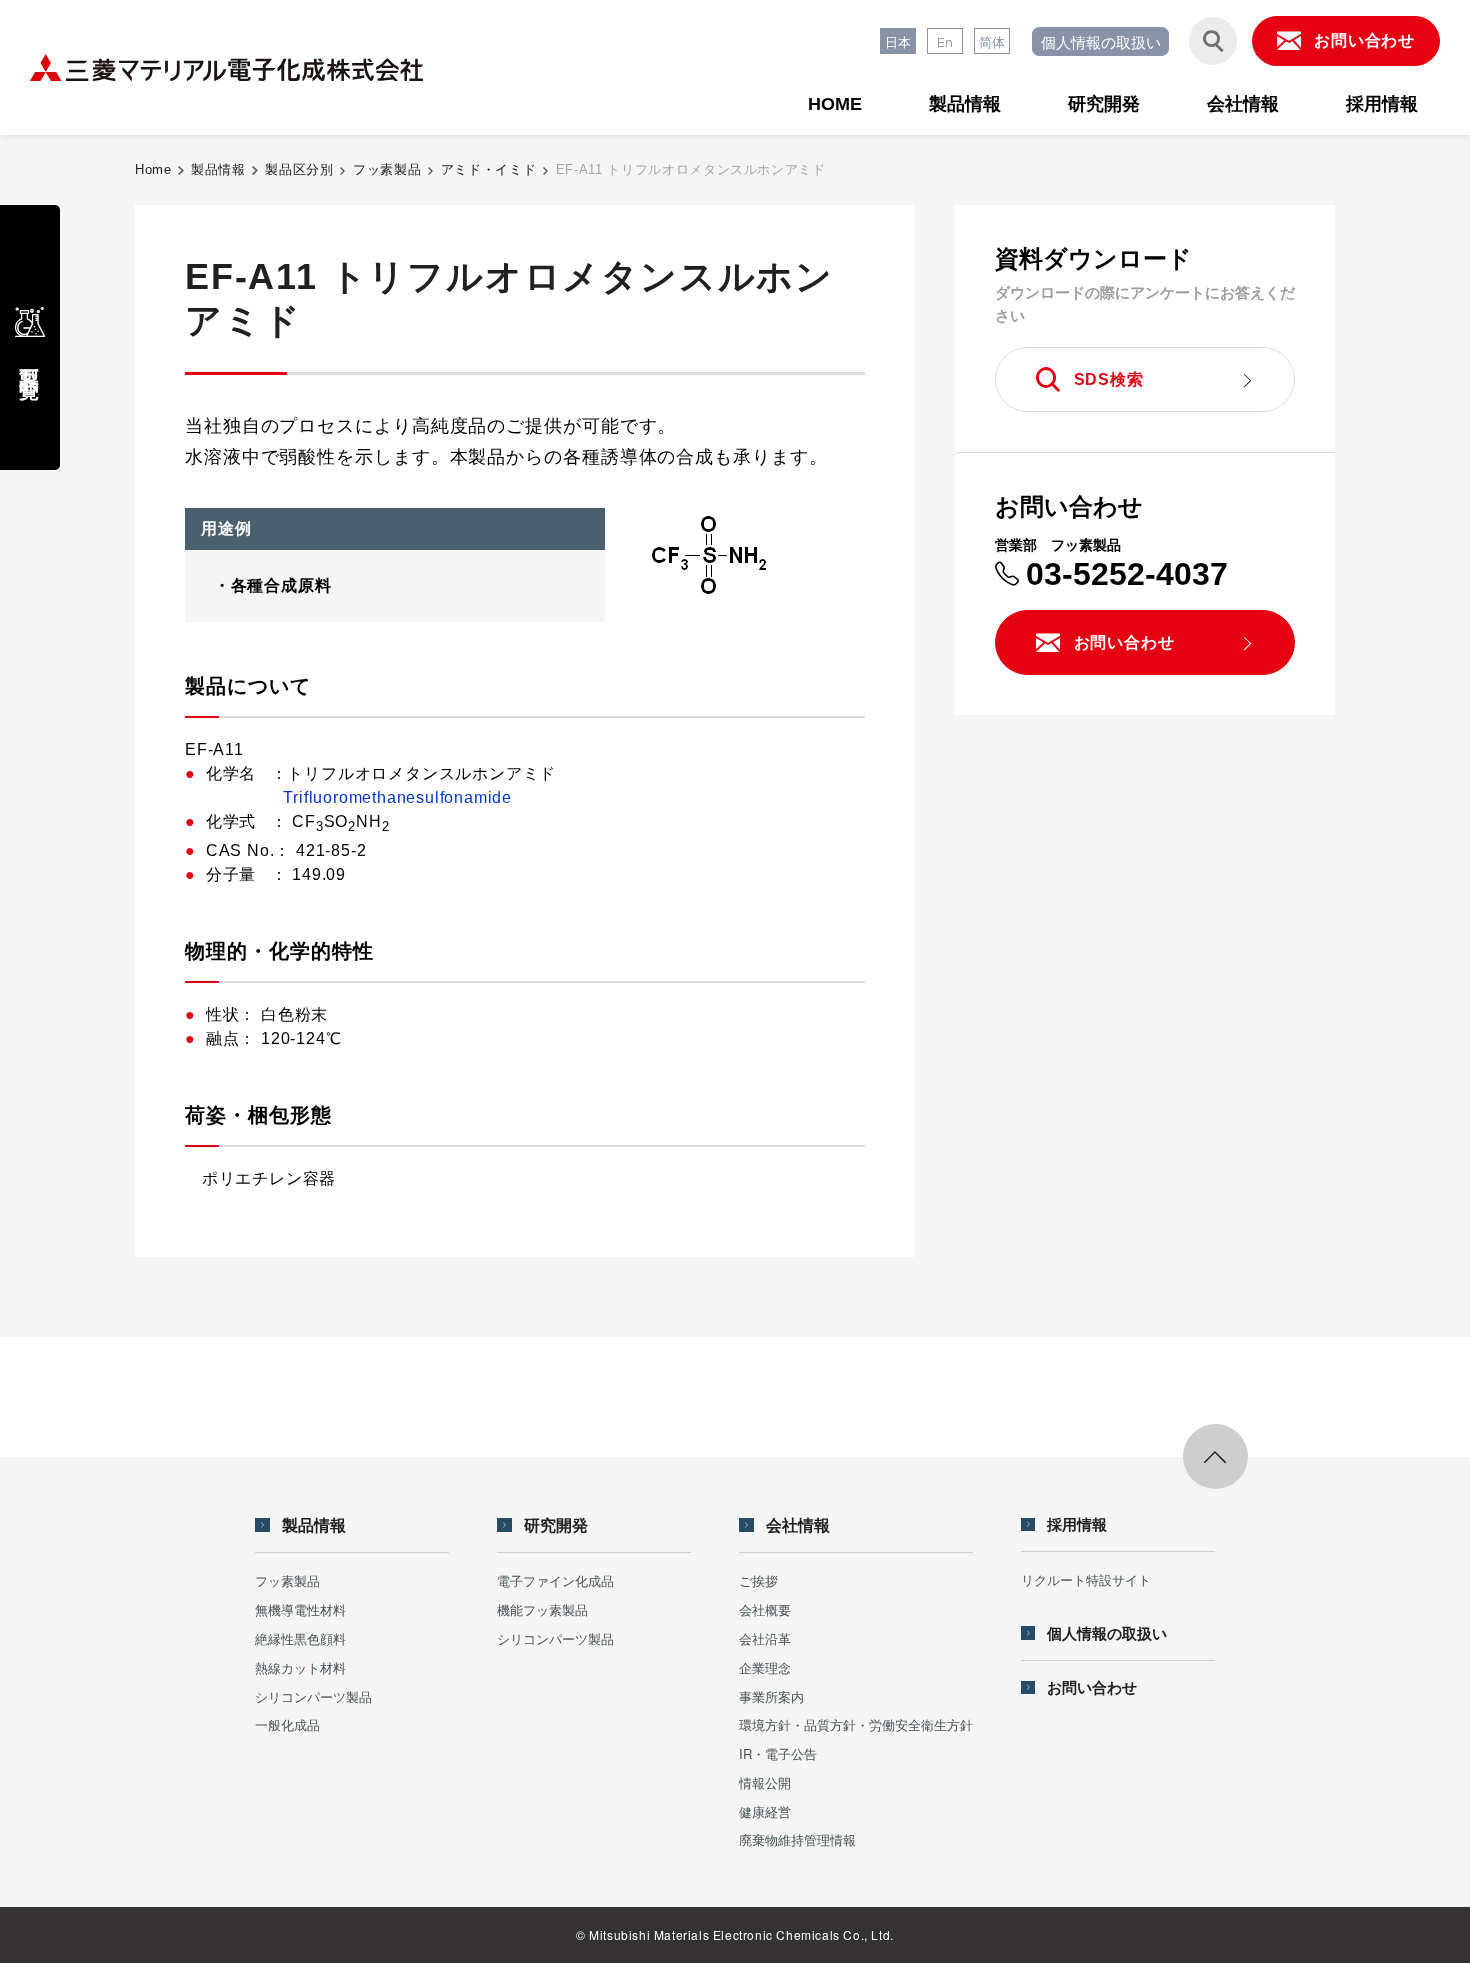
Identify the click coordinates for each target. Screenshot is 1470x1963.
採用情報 (1382, 104)
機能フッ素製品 (542, 1609)
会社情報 (1243, 104)
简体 (992, 41)
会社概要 (765, 1609)
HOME (835, 104)
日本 (898, 41)
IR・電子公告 (778, 1753)
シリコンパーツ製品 (313, 1696)
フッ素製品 (387, 169)
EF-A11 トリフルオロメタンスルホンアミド (691, 169)
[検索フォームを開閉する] (1213, 41)
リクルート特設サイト (1086, 1579)
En (945, 41)
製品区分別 (299, 169)
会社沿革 (765, 1638)
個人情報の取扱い (1101, 41)
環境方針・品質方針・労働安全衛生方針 (856, 1724)
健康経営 (765, 1811)
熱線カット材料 (300, 1667)
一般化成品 (287, 1724)
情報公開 (765, 1782)
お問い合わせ (1092, 1687)
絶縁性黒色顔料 (300, 1638)
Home (153, 169)
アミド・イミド (489, 169)
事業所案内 (771, 1696)
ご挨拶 (758, 1580)
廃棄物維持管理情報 (797, 1839)
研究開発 (1104, 104)
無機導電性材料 (300, 1609)
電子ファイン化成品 (555, 1580)
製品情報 (965, 104)
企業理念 (765, 1667)
